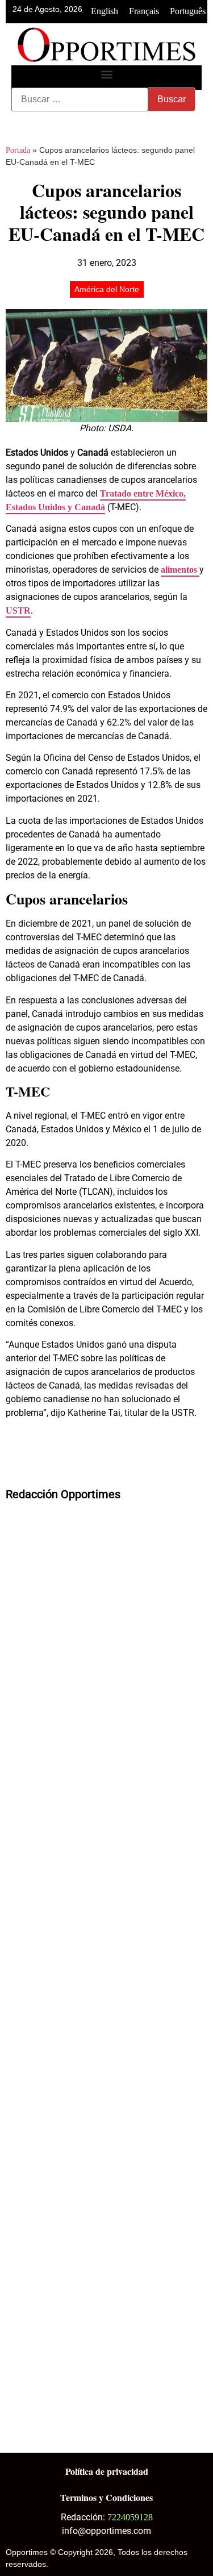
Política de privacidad (107, 2471)
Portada (18, 150)
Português (188, 11)
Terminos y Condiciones (106, 2497)
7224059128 (130, 2517)
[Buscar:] (80, 99)
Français (144, 11)
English (105, 11)
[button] (106, 75)
